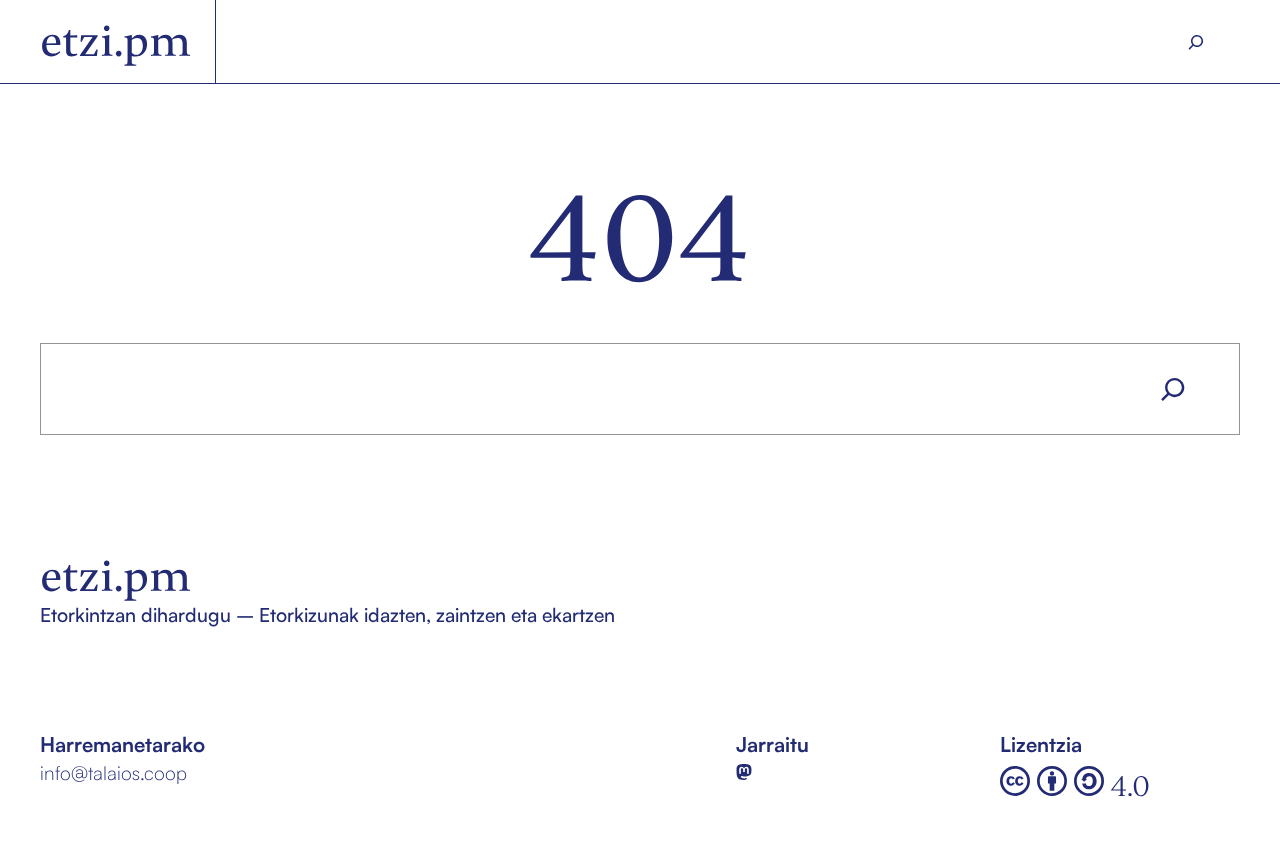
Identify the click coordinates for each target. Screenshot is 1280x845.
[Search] (1196, 42)
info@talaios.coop (113, 773)
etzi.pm (115, 41)
